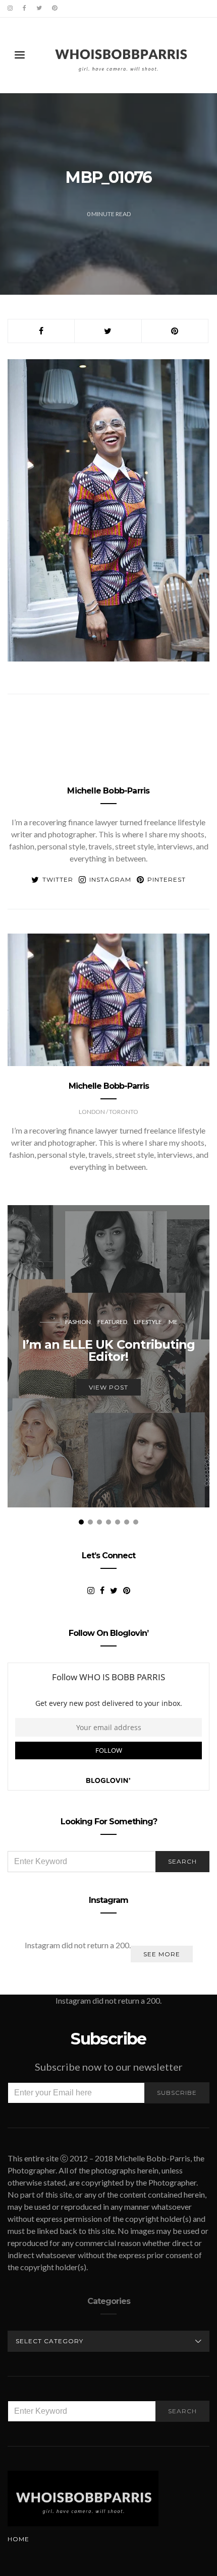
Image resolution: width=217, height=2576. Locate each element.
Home (18, 2539)
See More (162, 1954)
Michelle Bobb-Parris (108, 791)
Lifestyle (148, 1322)
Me (173, 1322)
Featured (112, 1322)
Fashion (78, 1322)
